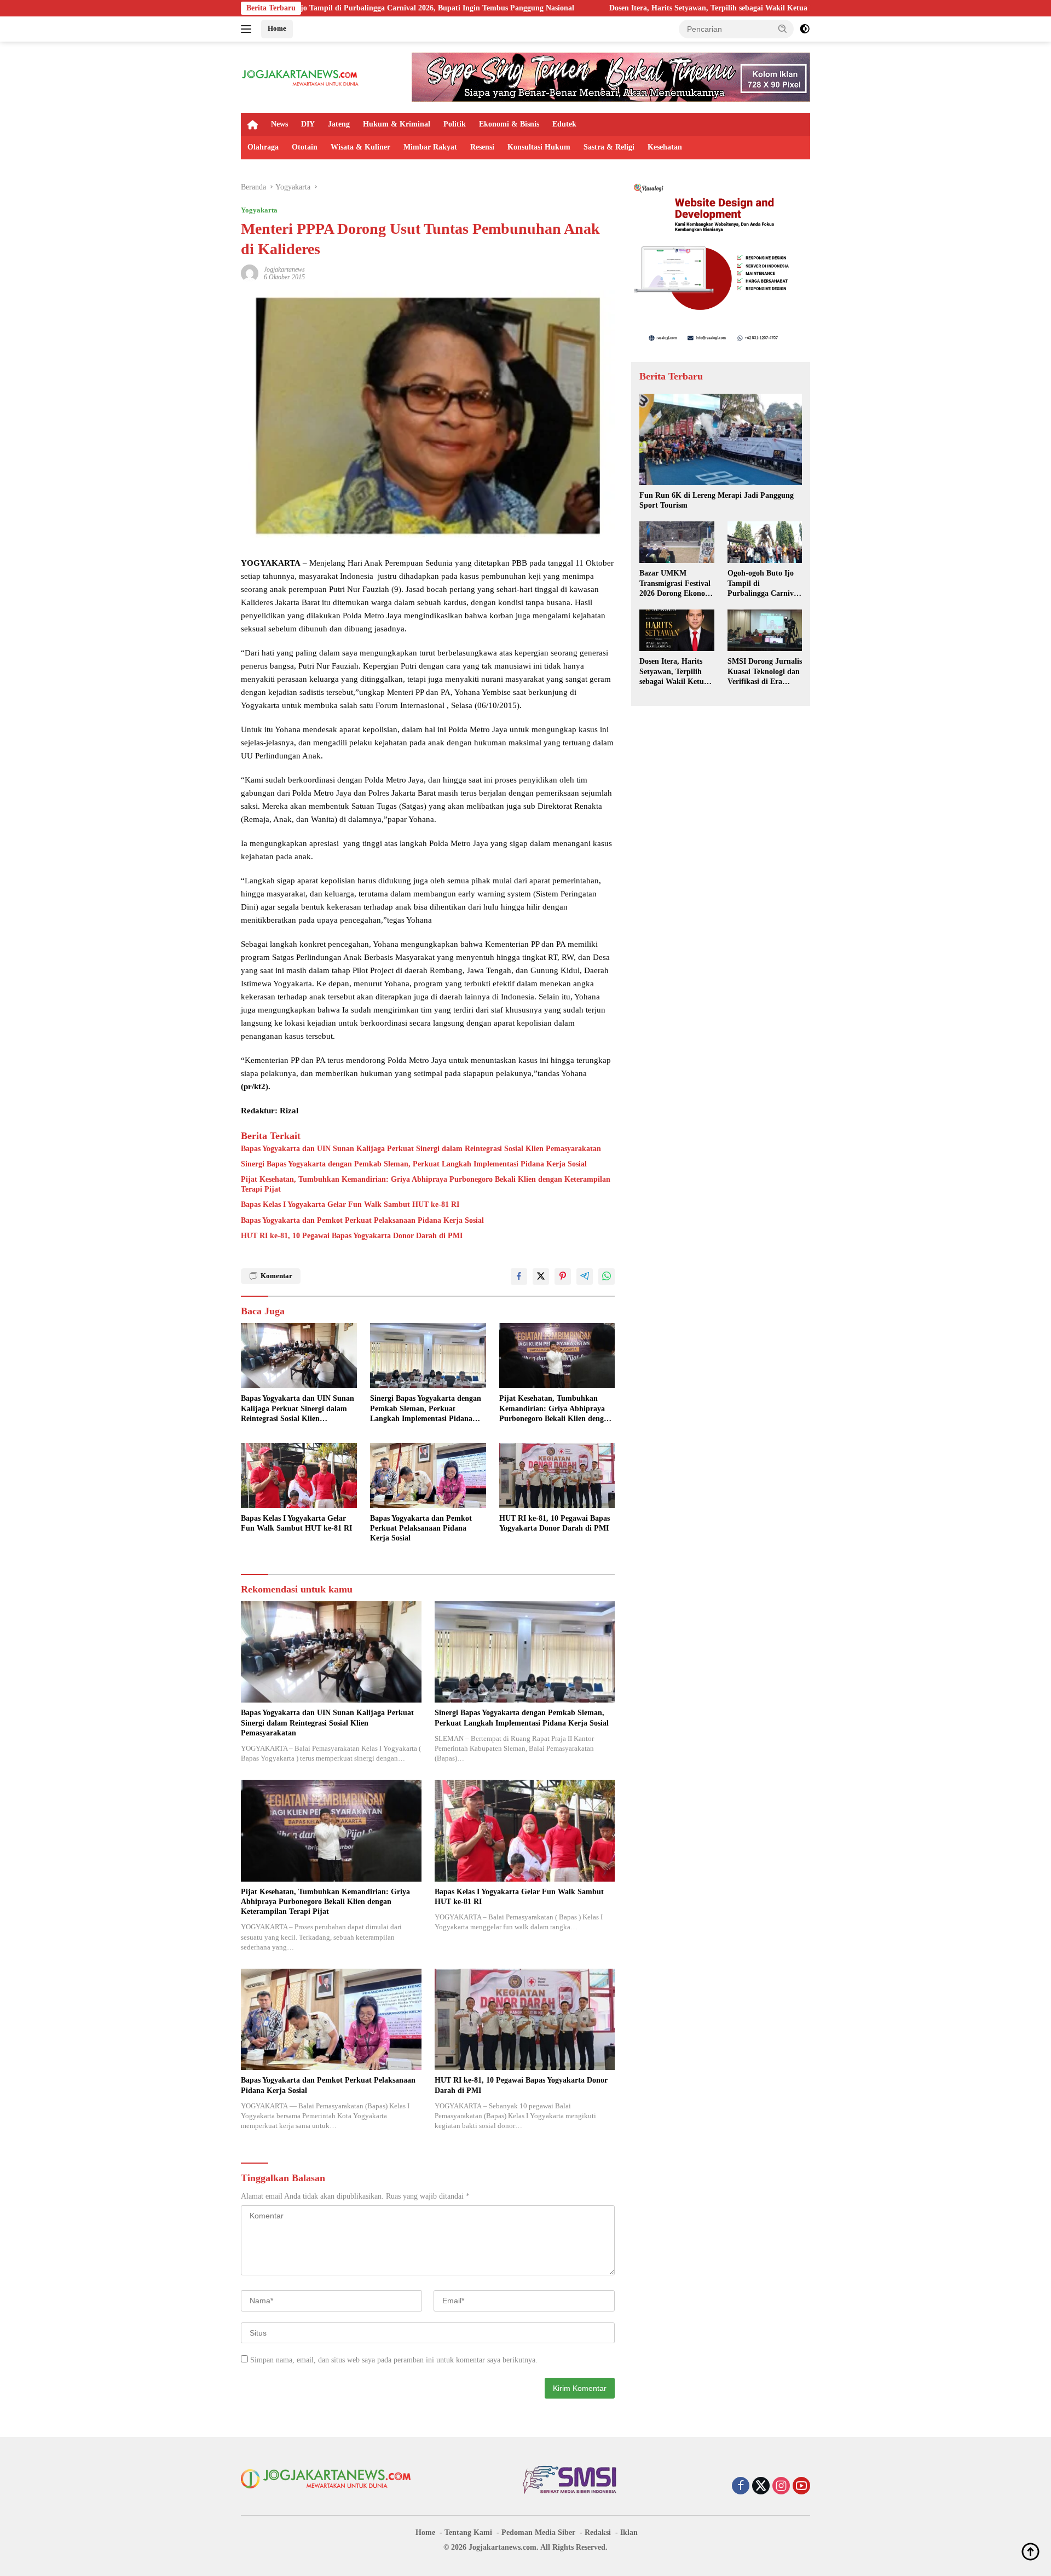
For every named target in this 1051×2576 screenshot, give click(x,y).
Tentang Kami (468, 2532)
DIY (308, 124)
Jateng (339, 124)
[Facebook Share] (519, 1277)
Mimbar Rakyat (430, 147)
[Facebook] (741, 2487)
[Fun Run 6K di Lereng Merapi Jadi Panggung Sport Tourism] (721, 439)
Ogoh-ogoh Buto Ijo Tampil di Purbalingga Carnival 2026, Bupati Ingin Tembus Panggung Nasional (764, 584)
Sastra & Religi (609, 147)
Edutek (564, 124)
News (279, 124)
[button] (783, 28)
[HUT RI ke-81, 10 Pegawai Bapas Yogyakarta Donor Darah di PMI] (557, 1476)
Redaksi (598, 2532)
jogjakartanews (284, 269)
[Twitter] (761, 2487)
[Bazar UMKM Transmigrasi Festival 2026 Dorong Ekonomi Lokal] (677, 542)
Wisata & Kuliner (360, 147)
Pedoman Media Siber (538, 2532)
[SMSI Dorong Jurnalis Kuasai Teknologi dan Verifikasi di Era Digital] (765, 630)
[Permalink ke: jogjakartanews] (250, 272)
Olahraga (263, 147)
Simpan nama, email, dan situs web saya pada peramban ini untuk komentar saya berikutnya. (394, 2360)
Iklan (629, 2532)
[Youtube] (801, 2487)
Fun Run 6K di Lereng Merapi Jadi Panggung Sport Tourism (717, 500)
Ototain (305, 147)
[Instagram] (781, 2487)
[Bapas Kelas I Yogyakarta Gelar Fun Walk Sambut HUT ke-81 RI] (299, 1476)
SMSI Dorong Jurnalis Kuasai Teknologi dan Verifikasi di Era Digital (765, 672)
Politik (455, 124)
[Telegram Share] (585, 1277)
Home (277, 28)
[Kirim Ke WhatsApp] (607, 1277)
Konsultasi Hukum (539, 147)
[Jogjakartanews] (301, 76)
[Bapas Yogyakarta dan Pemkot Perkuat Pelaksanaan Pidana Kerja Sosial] (428, 1476)
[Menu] (248, 29)
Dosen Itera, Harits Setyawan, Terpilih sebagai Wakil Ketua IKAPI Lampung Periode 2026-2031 (633, 8)
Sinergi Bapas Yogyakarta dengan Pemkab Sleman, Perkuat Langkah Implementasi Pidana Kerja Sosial (414, 1164)
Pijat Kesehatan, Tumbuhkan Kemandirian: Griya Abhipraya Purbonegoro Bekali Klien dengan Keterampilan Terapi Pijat (426, 1184)
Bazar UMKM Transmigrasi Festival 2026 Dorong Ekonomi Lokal (677, 584)
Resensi (482, 147)
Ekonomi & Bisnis (509, 124)
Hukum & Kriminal (397, 124)
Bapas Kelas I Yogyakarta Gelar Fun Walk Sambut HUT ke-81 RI (350, 1204)
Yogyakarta (259, 210)
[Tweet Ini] (541, 1277)
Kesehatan (665, 147)
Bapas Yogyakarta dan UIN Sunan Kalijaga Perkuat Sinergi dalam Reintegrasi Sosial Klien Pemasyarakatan (421, 1149)
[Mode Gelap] (805, 29)
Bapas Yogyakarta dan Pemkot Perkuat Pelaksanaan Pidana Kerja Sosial (362, 1220)
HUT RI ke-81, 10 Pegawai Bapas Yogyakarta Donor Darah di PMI (352, 1236)
